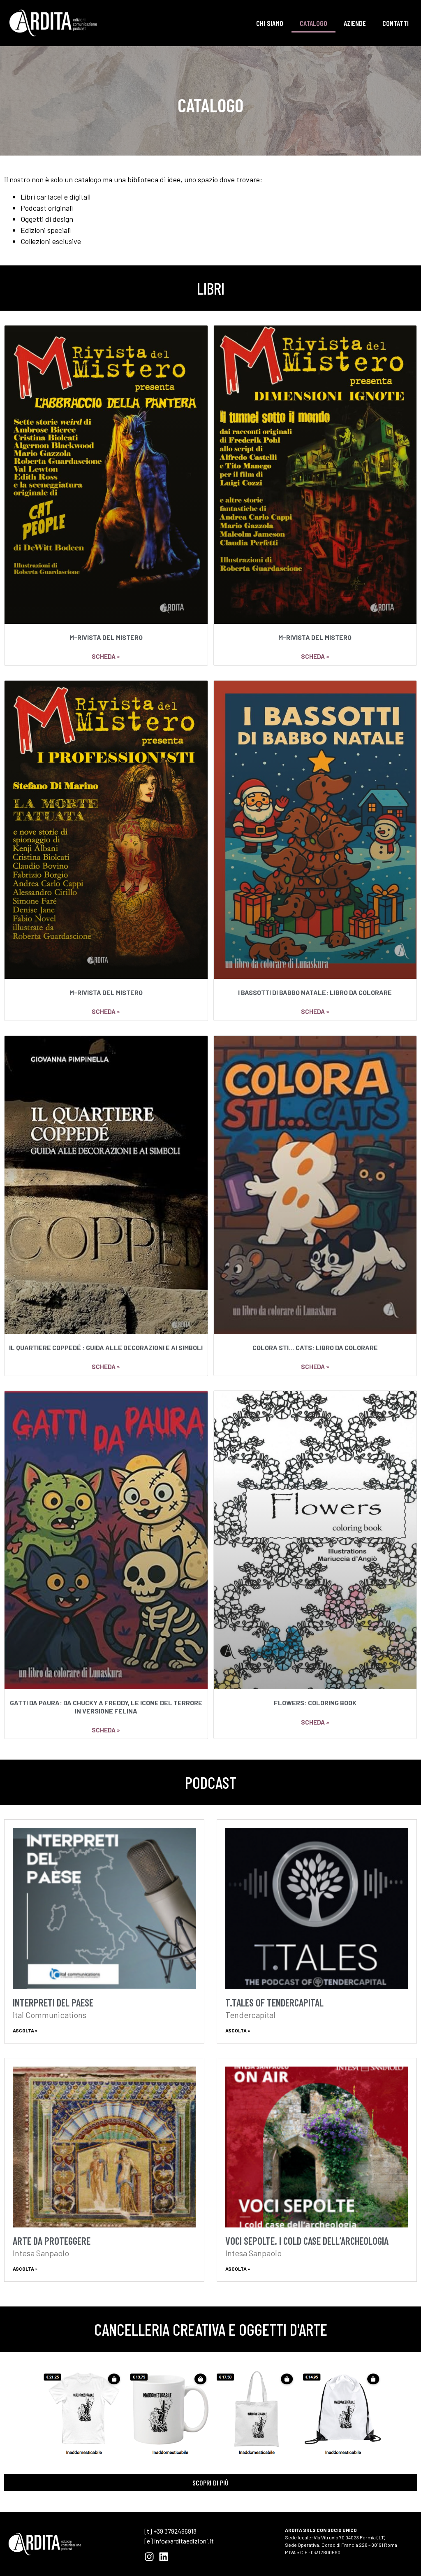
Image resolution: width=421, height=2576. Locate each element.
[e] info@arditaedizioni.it (179, 2541)
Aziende (355, 23)
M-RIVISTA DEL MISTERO (106, 637)
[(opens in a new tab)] (104, 1909)
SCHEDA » (106, 656)
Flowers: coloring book (315, 1703)
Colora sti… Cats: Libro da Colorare (315, 1347)
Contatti (396, 23)
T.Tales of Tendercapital (274, 2002)
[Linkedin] (164, 2557)
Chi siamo (270, 23)
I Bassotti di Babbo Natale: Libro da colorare (315, 992)
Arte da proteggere (52, 2241)
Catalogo (313, 23)
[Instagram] (149, 2557)
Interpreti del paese (53, 2002)
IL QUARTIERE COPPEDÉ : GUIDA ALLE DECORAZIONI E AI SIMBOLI (106, 1347)
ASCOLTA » (25, 2030)
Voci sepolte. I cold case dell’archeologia (307, 2241)
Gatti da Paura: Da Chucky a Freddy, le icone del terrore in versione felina (106, 1706)
